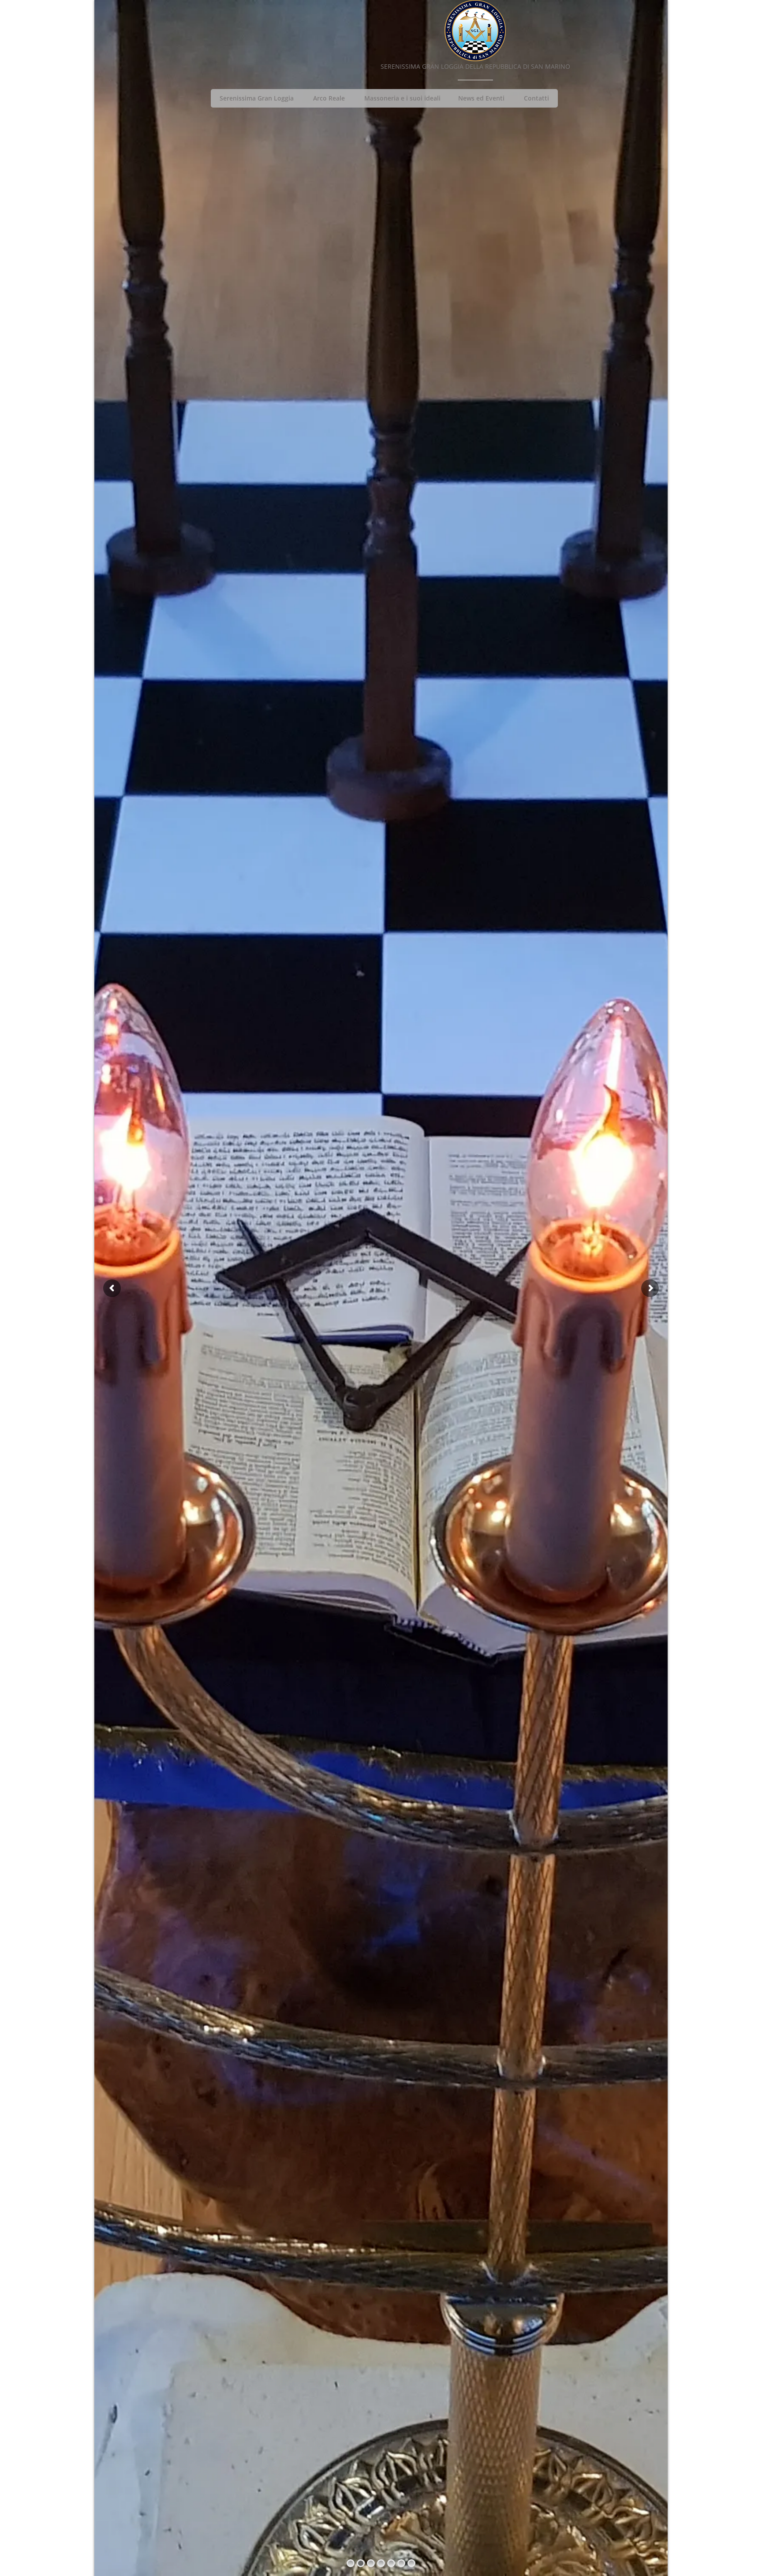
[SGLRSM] (475, 31)
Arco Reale (329, 98)
